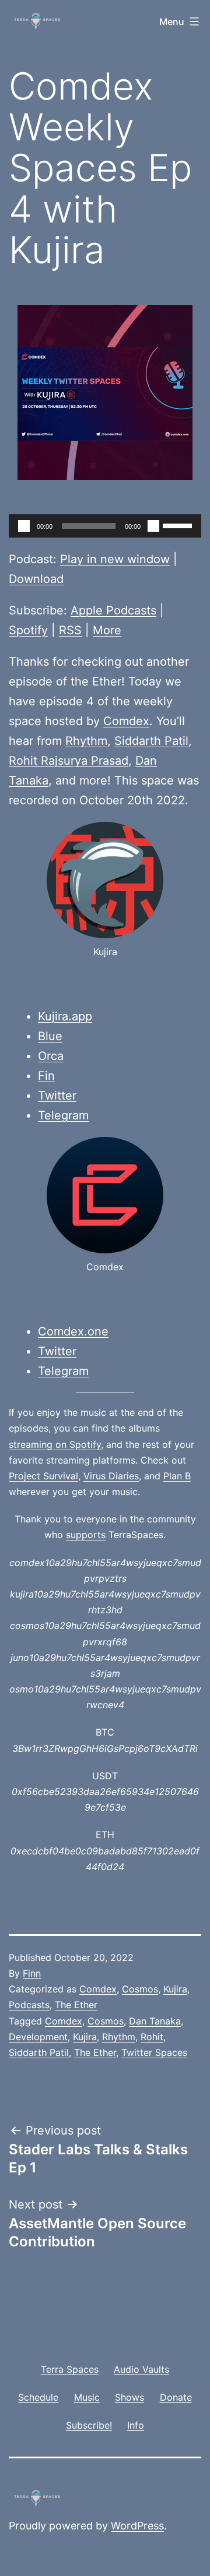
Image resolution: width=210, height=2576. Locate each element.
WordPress (137, 2526)
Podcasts (29, 2005)
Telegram (63, 1115)
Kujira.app (65, 1016)
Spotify (28, 630)
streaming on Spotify (55, 1444)
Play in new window (115, 559)
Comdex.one (73, 1331)
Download (36, 579)
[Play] (24, 526)
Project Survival (43, 1476)
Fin (46, 1076)
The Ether (76, 2005)
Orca (51, 1056)
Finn (32, 1973)
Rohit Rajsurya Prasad (69, 761)
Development (38, 2037)
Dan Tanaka (155, 2021)
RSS (70, 630)
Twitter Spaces (154, 2052)
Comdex (126, 721)
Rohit (152, 2037)
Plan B (177, 1476)
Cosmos (140, 1989)
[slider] (179, 525)
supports (86, 1535)
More (107, 630)
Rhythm (86, 741)
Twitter (57, 1096)
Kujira (175, 1989)
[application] (105, 526)
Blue (50, 1036)
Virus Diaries (111, 1476)
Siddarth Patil (151, 741)
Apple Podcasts (113, 610)
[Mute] (153, 526)
